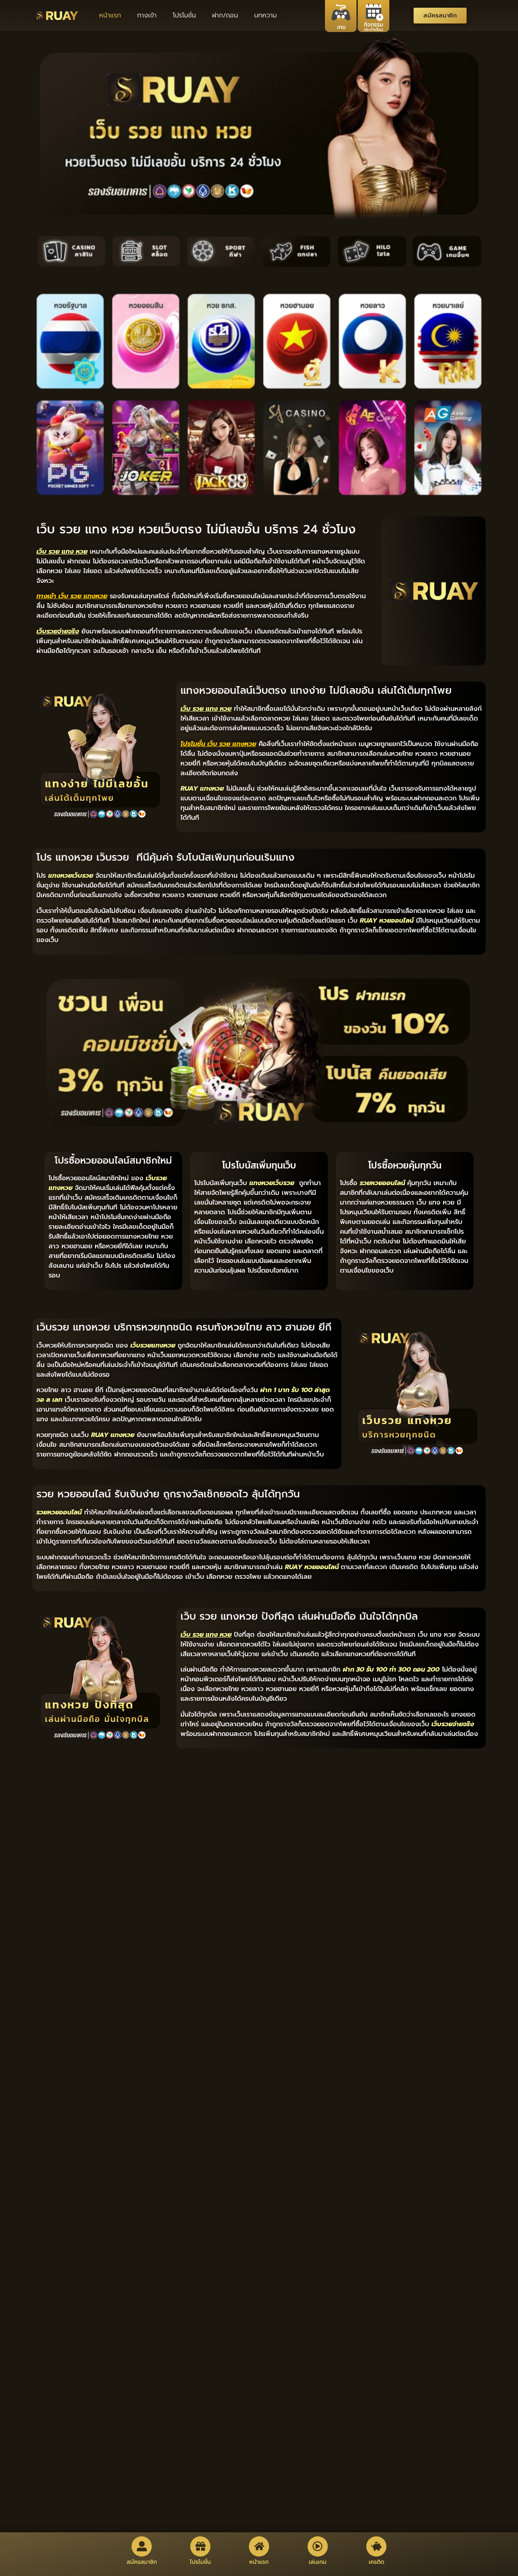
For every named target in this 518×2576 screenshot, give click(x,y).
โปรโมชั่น (184, 15)
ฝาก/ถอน (225, 15)
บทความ (265, 15)
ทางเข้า (147, 15)
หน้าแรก (110, 15)
